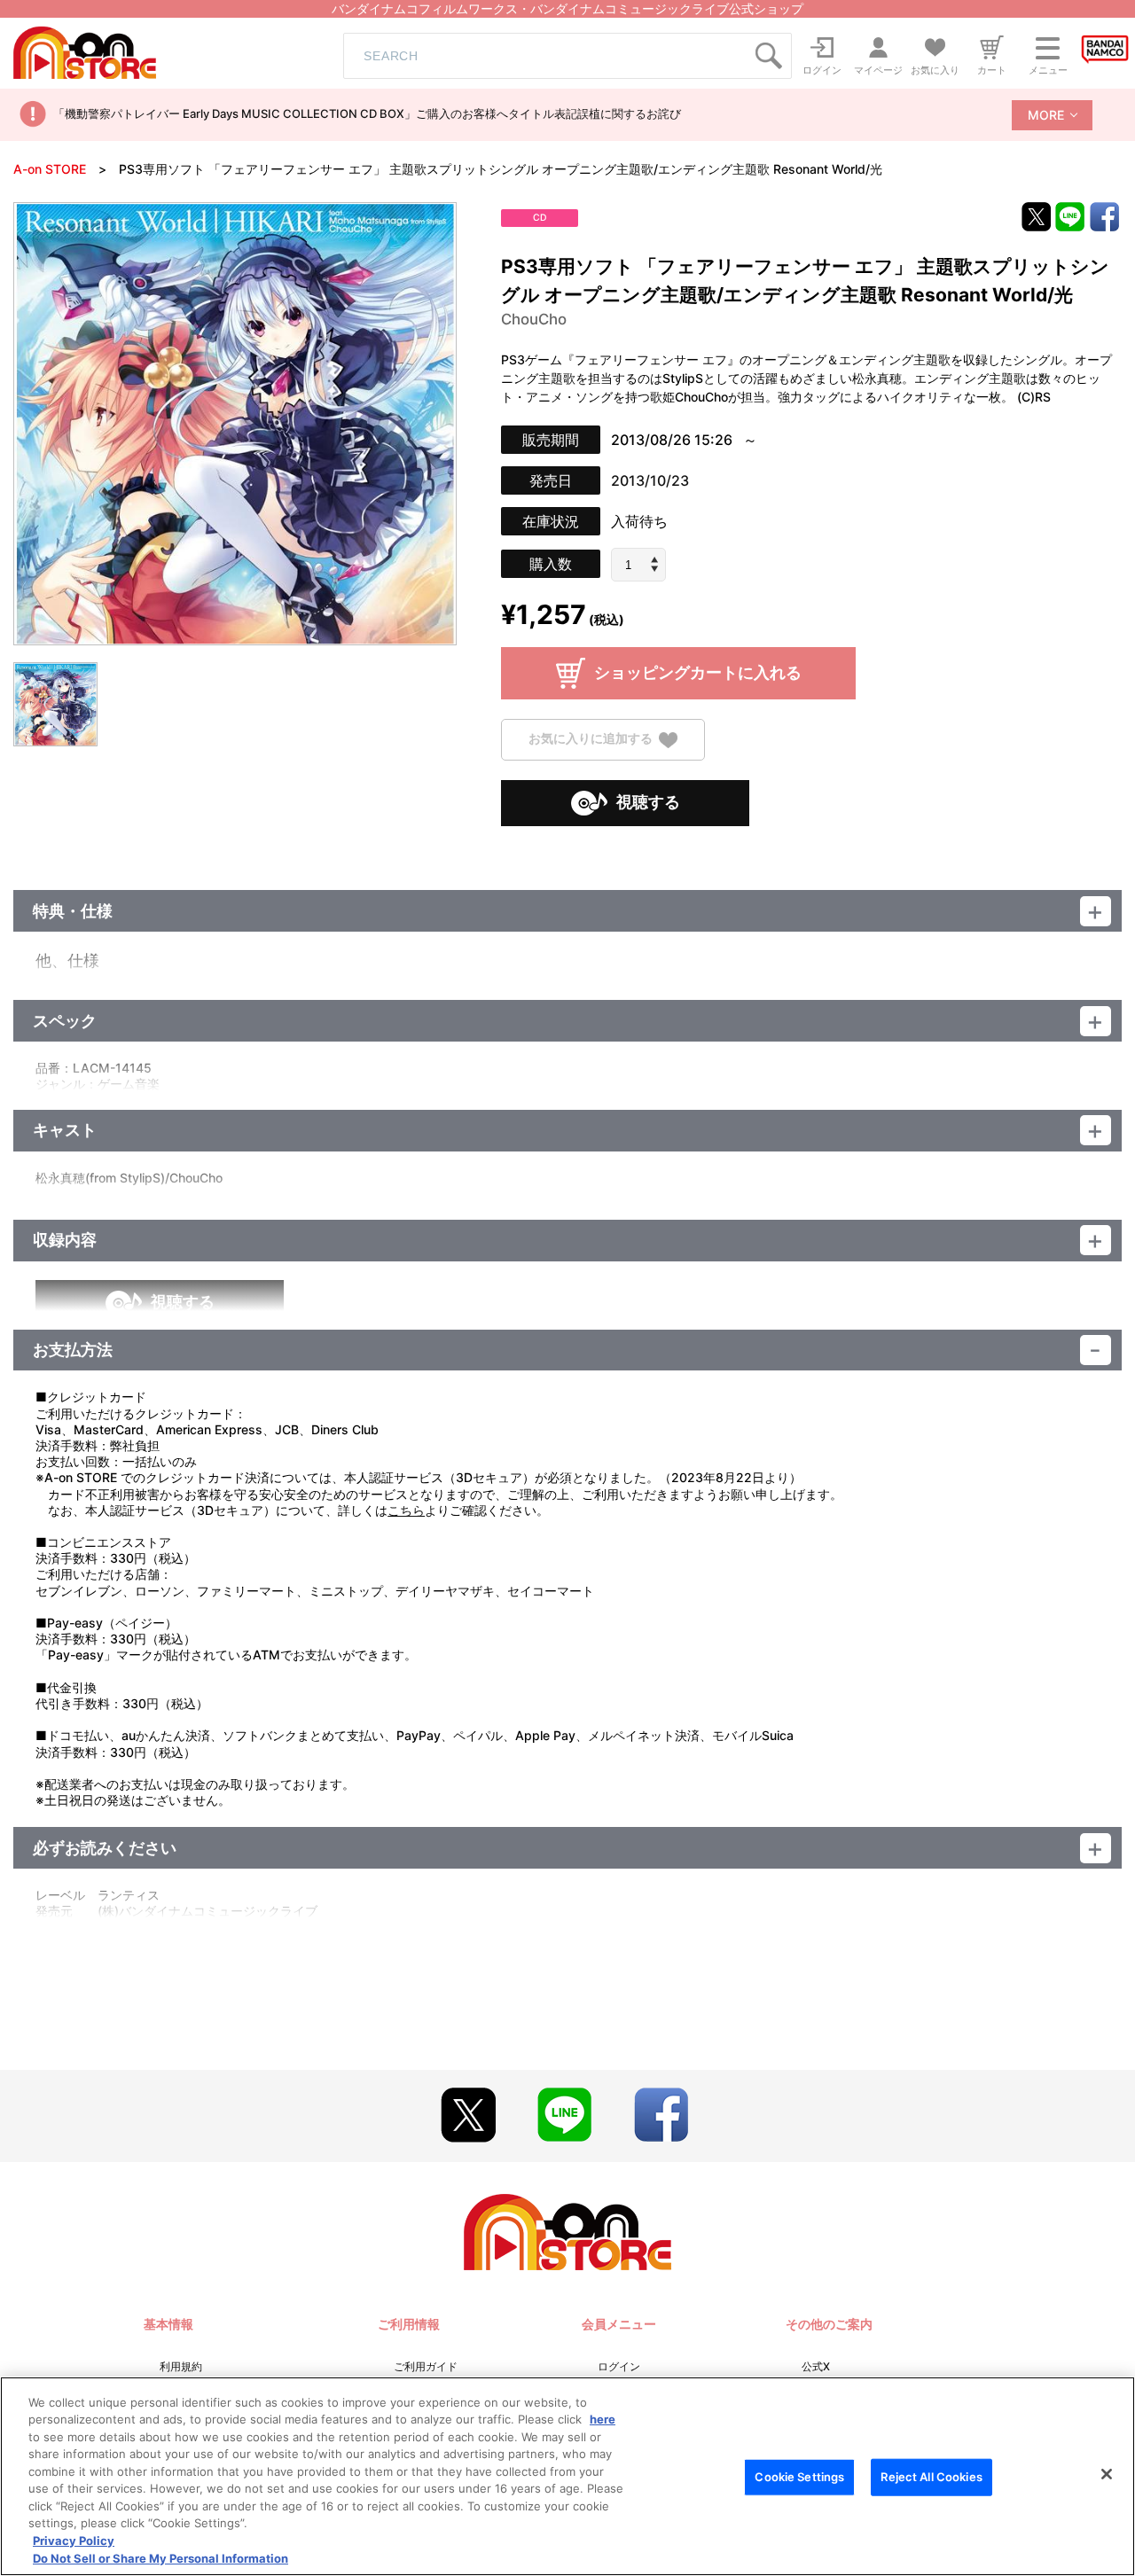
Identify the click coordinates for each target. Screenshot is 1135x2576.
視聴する (648, 802)
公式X (816, 2366)
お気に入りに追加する (591, 739)
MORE (1046, 115)
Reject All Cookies (931, 2477)
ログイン (619, 2366)
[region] (567, 2476)
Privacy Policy (74, 2541)
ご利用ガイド (426, 2366)
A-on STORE (50, 169)
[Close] (1107, 2474)
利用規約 (181, 2366)
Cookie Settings (799, 2477)
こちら (406, 1510)
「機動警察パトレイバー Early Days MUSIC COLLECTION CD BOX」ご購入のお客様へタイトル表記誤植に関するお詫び (367, 113)
